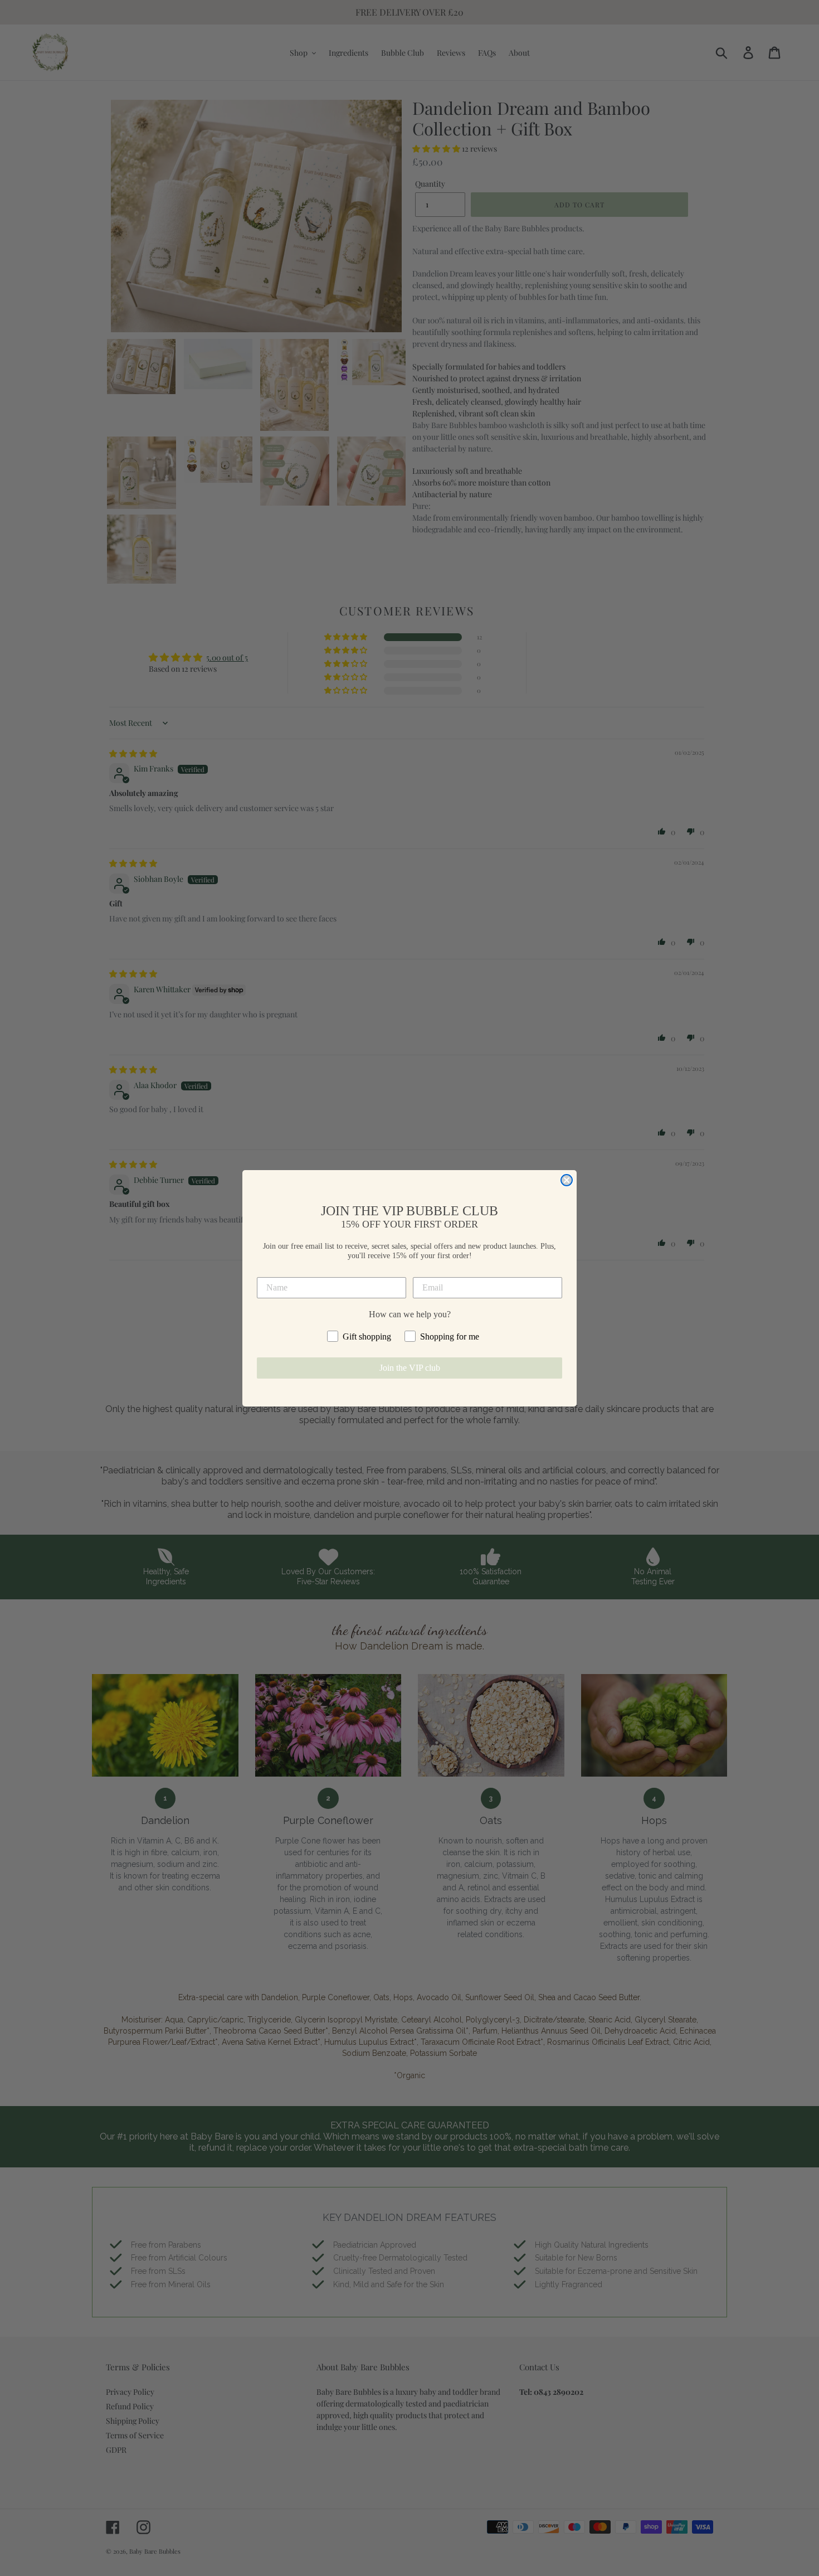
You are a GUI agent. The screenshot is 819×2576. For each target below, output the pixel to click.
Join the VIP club (410, 1368)
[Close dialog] (567, 1180)
